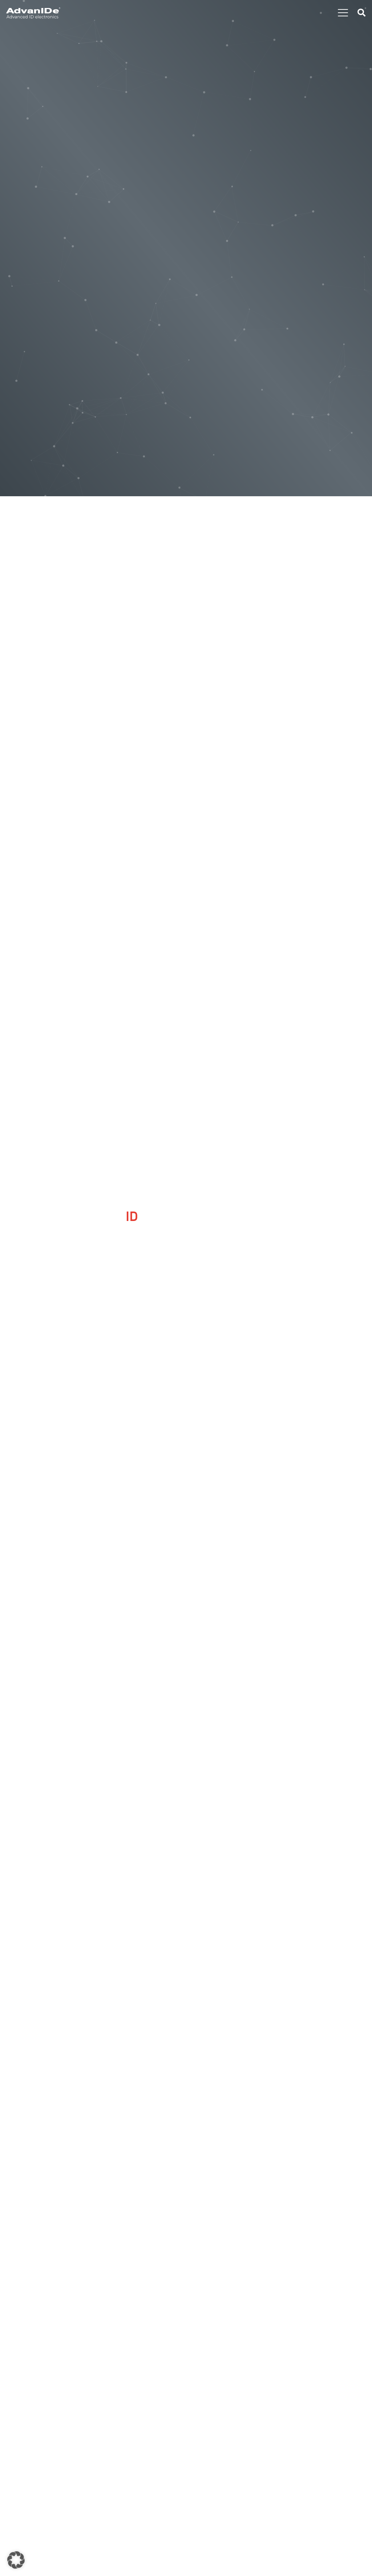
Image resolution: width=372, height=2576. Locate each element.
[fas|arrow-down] (186, 1354)
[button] (343, 13)
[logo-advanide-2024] (33, 13)
